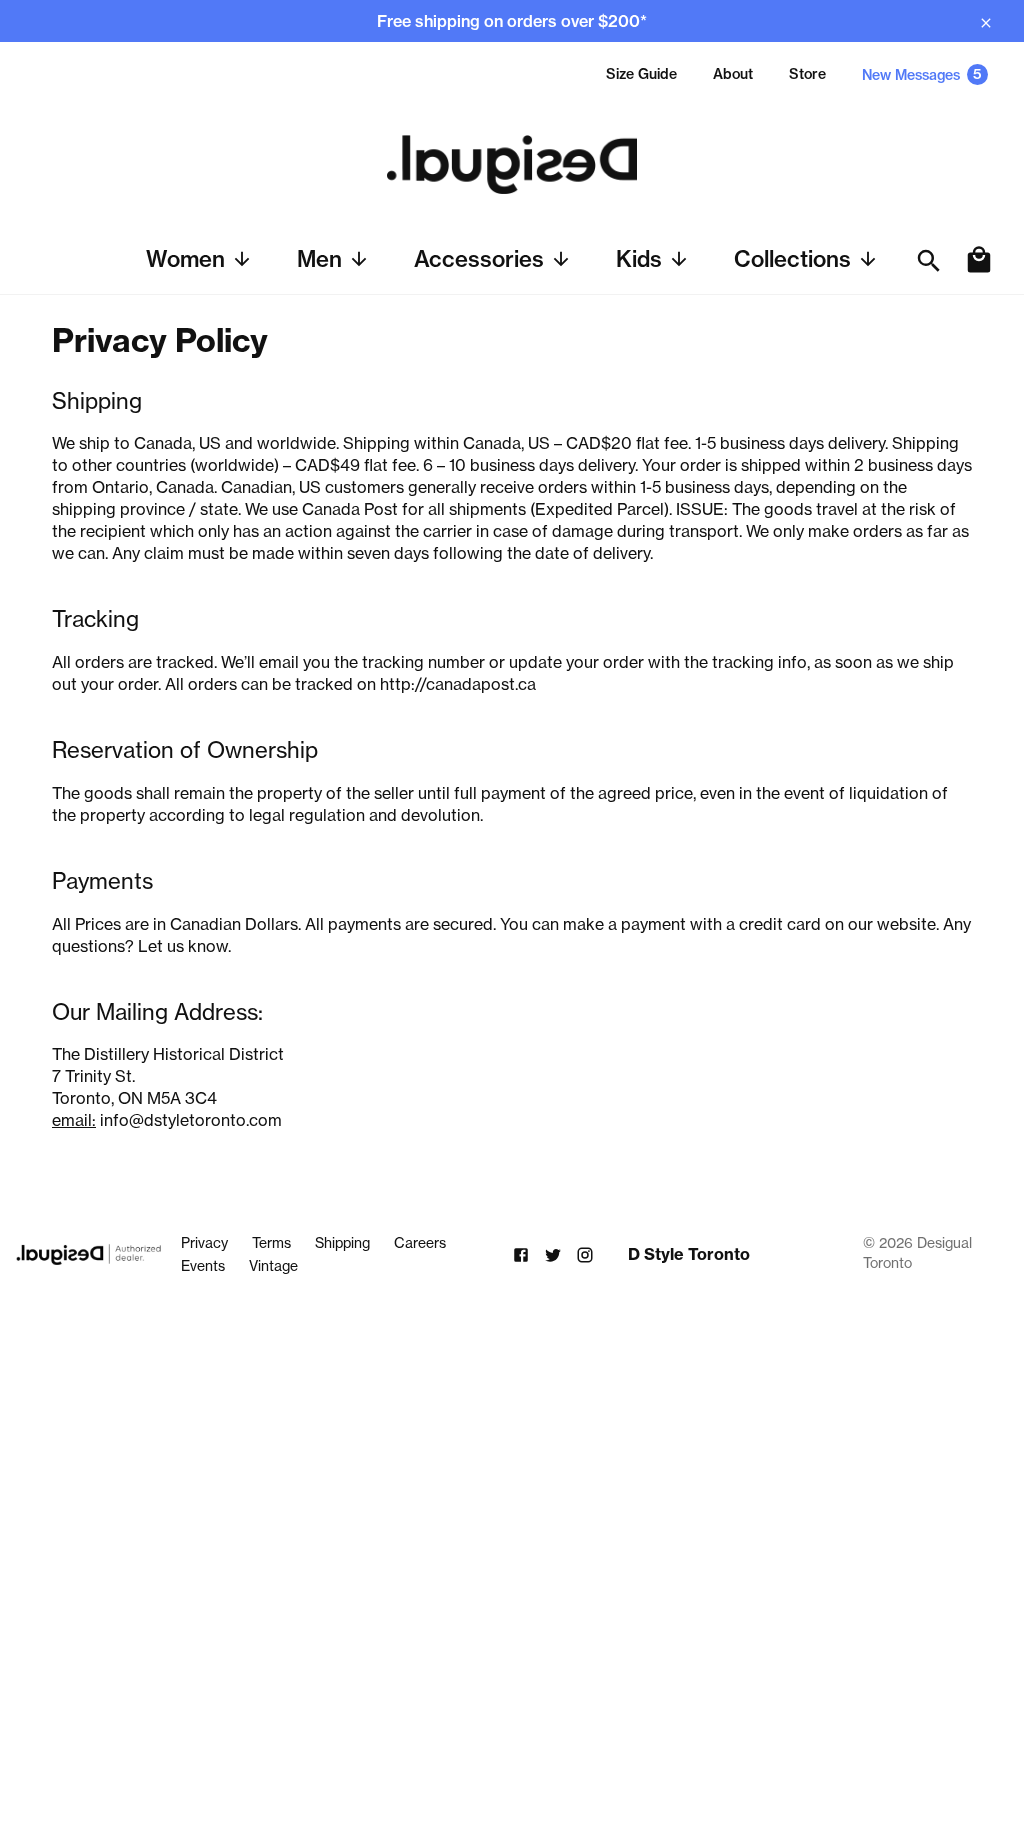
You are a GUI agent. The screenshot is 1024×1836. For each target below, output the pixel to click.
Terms (271, 1243)
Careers (420, 1243)
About (733, 74)
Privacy (204, 1243)
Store (807, 74)
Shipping (342, 1243)
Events (203, 1266)
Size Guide (641, 74)
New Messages (922, 74)
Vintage (273, 1266)
